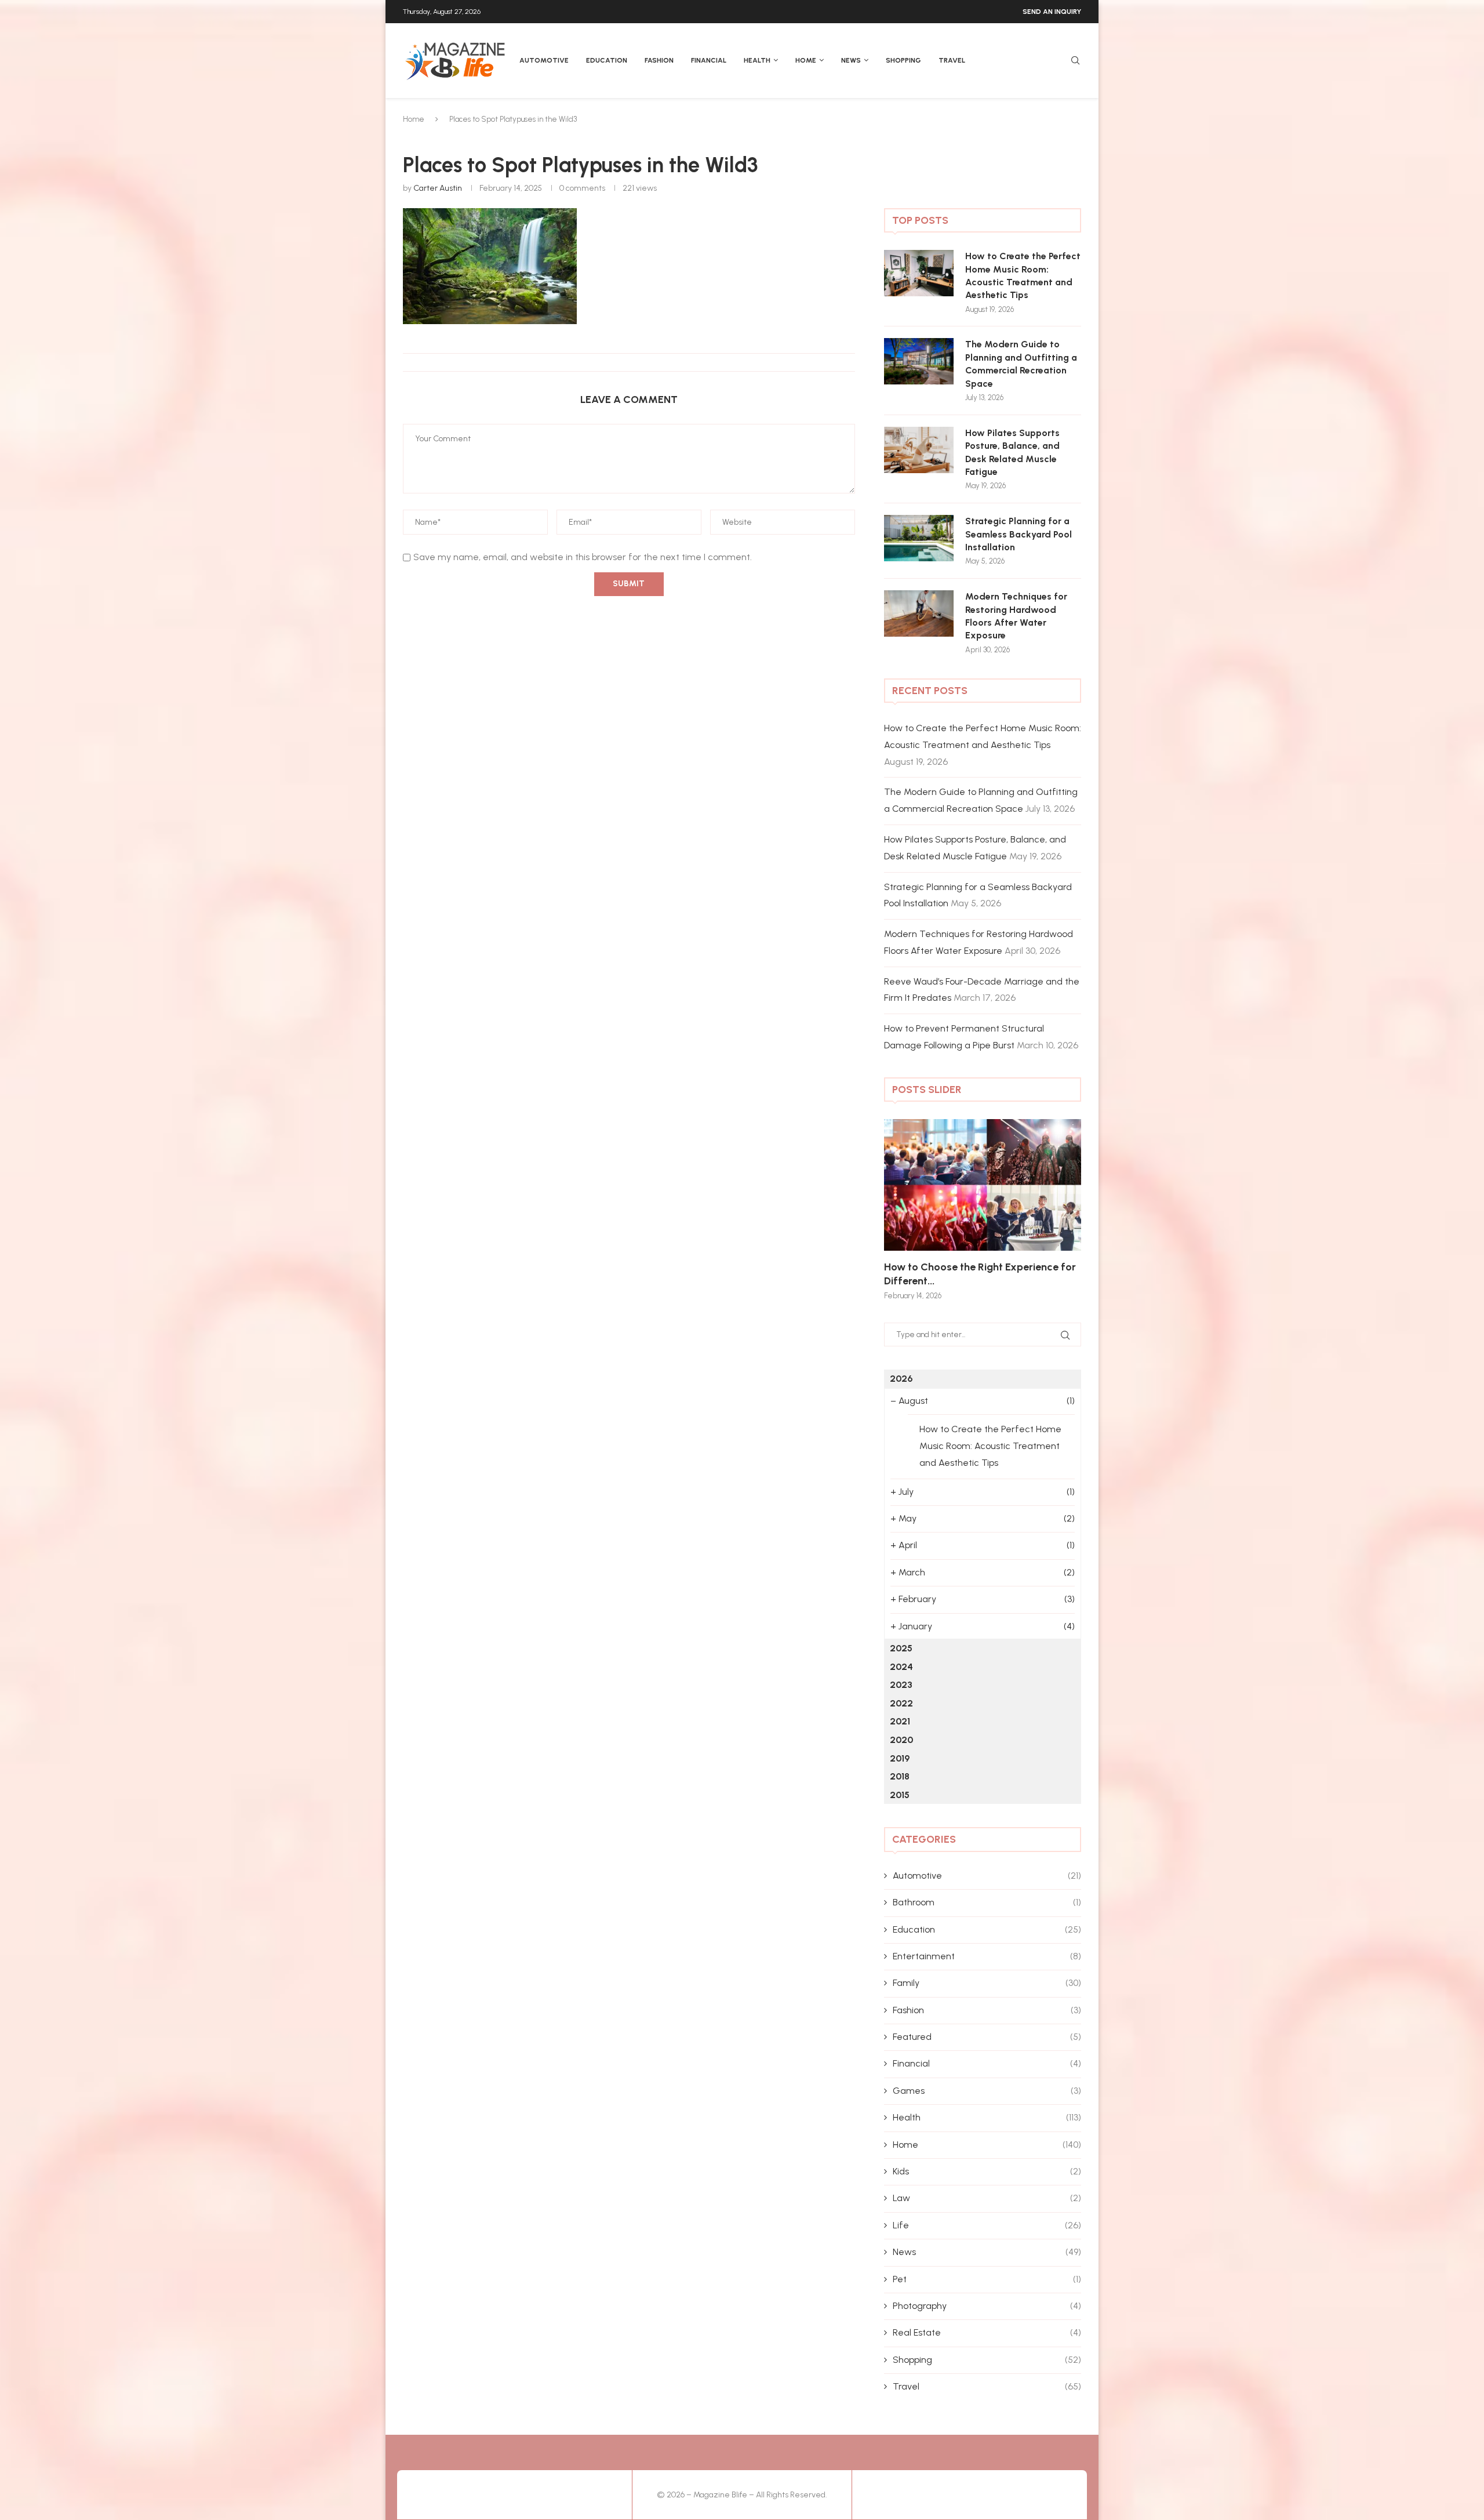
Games (987, 2091)
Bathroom (987, 1902)
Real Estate (987, 2332)
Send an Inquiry (1052, 12)
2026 (901, 1379)
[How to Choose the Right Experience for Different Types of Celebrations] (983, 1185)
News (851, 60)
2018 (900, 1776)
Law (987, 2198)
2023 (901, 1685)
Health (757, 60)
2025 (901, 1648)
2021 (900, 1721)
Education (607, 60)
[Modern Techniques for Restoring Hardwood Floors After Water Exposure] (919, 613)
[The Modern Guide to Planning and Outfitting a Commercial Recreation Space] (919, 361)
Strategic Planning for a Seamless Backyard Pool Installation (1019, 534)
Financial (709, 60)
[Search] (1075, 61)
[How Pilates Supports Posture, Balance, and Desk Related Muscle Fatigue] (919, 450)
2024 (901, 1667)
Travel (952, 60)
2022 (901, 1703)
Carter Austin (438, 188)
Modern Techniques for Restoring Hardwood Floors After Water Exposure (1016, 616)
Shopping (903, 60)
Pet (987, 2279)
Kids (987, 2171)
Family (987, 1983)
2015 (900, 1795)
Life (987, 2225)
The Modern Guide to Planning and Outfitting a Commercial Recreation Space (1021, 364)
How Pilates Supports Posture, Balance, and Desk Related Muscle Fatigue (1012, 452)
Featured (987, 2037)
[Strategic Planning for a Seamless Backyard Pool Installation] (919, 538)
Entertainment (987, 1956)
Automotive (544, 60)
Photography (987, 2306)
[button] (905, 1209)
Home (806, 60)
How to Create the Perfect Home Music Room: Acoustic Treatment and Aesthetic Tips (1023, 275)
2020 (901, 1740)
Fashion (659, 60)
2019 (900, 1758)
